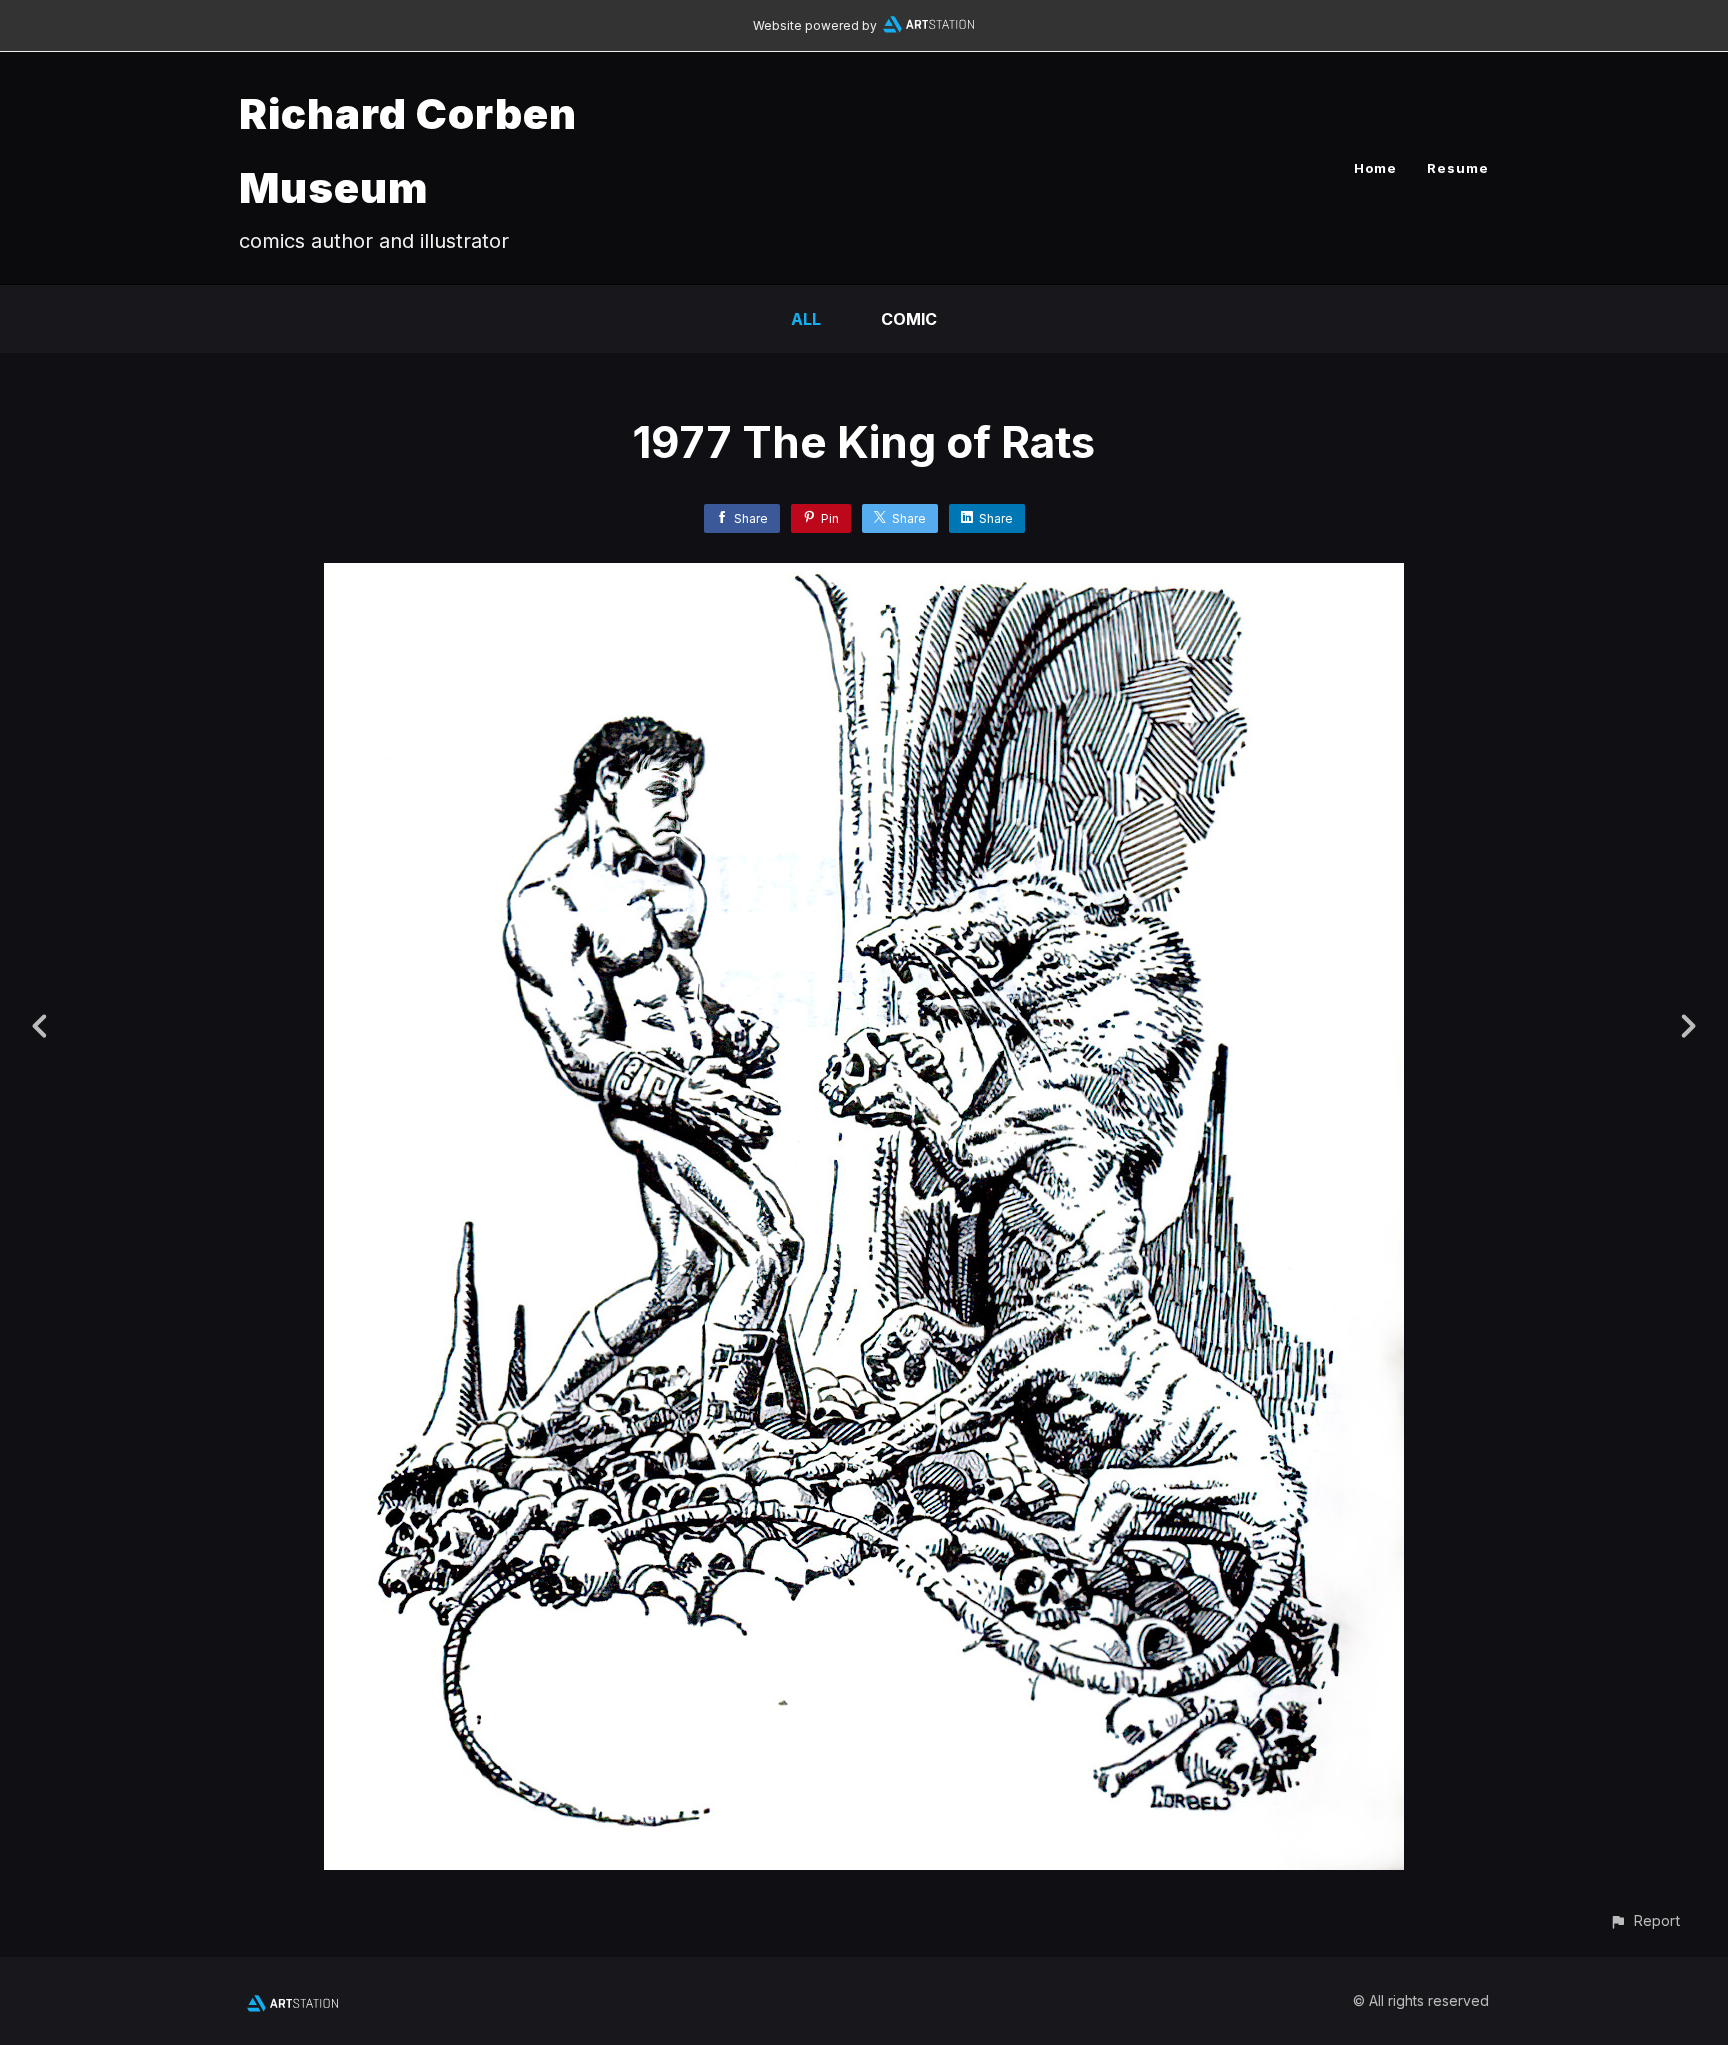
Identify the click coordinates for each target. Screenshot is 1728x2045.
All (806, 319)
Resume (1458, 168)
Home (1375, 168)
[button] (1644, 1920)
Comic (909, 319)
